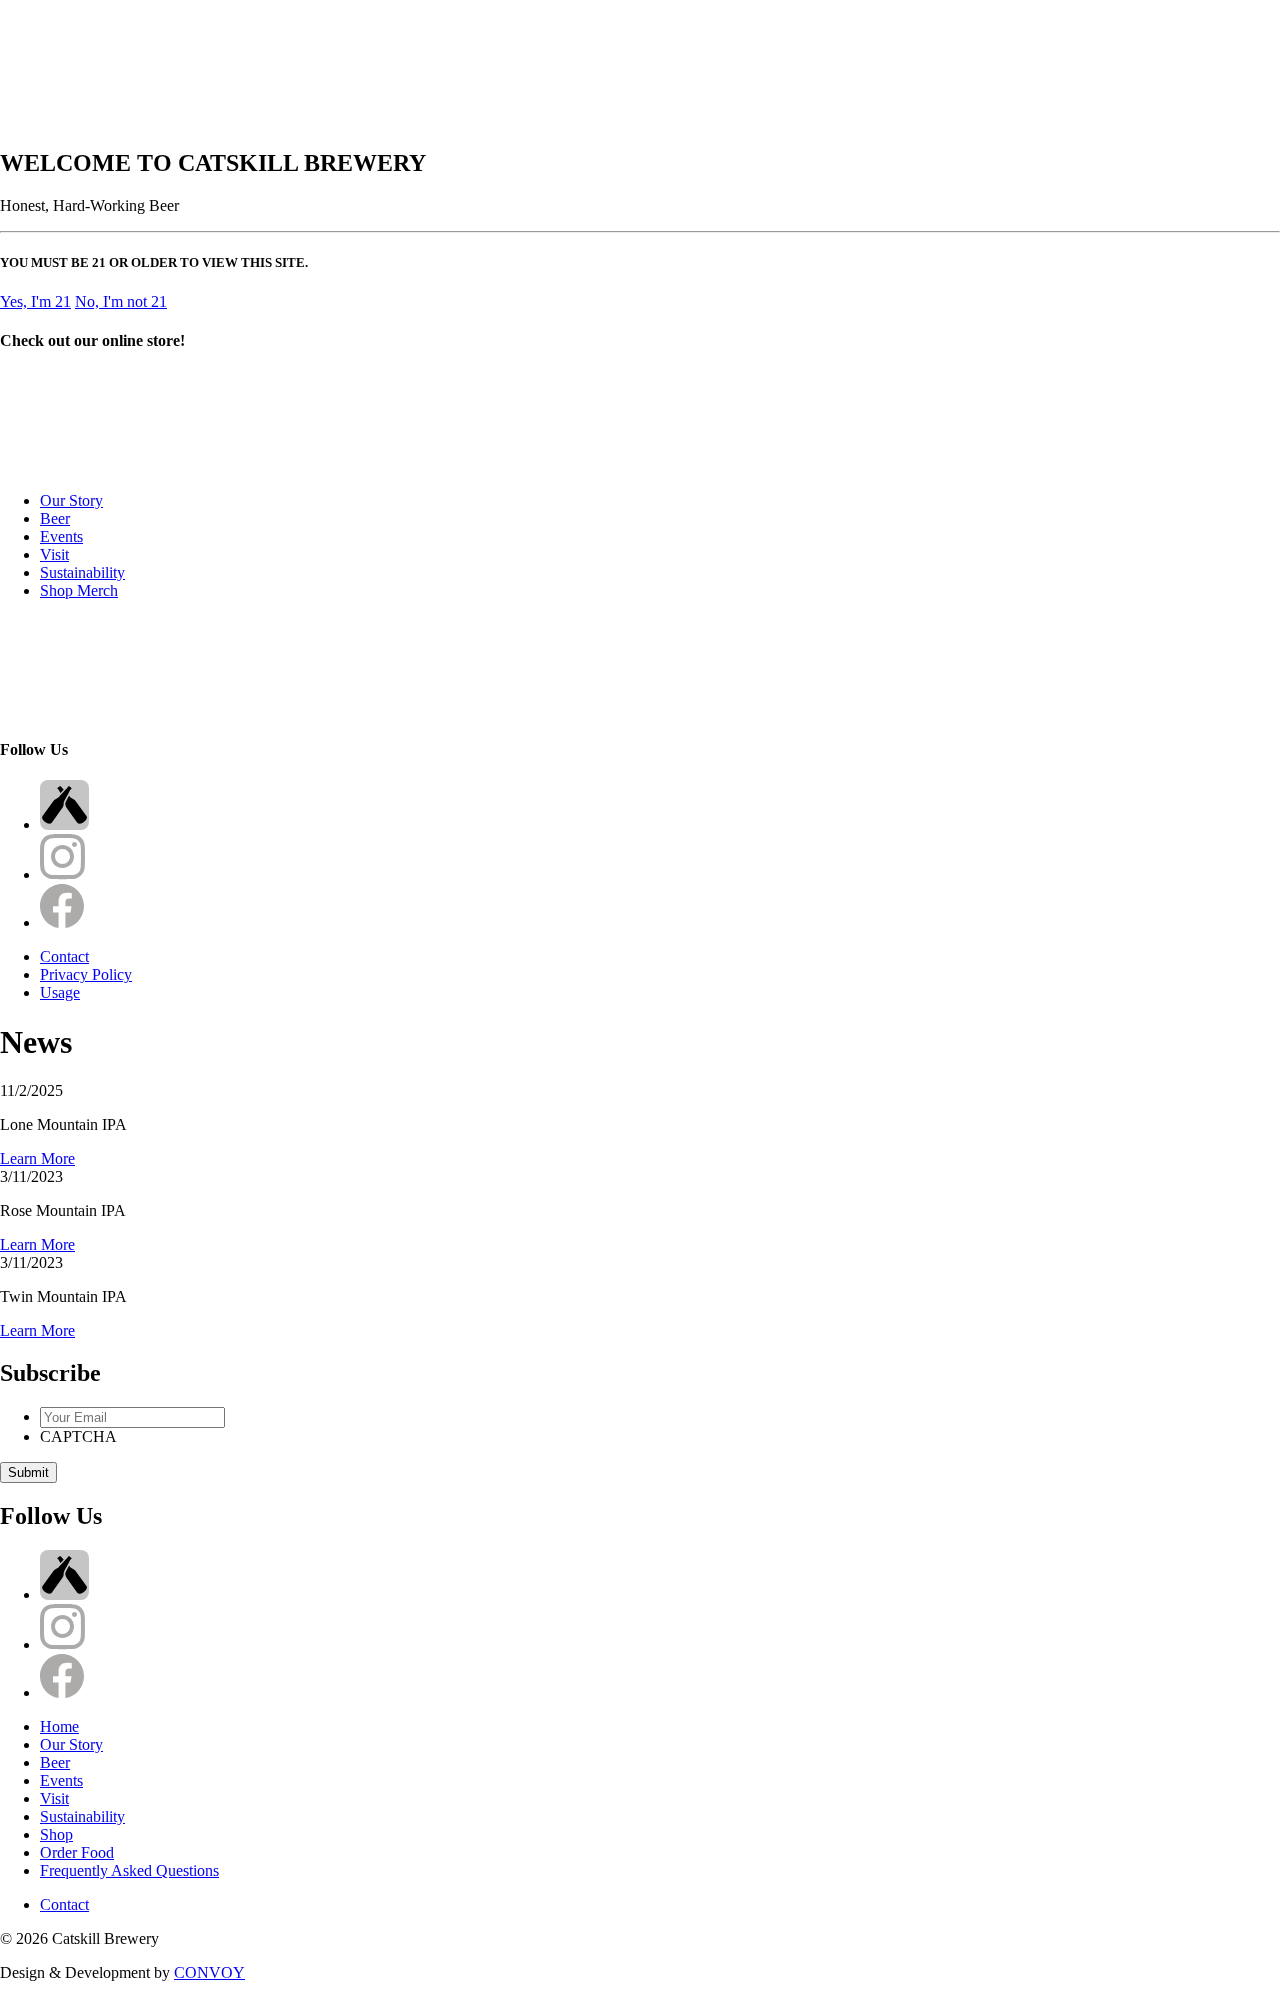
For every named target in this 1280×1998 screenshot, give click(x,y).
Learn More (37, 1158)
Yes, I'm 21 (35, 301)
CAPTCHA (78, 1436)
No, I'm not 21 (121, 301)
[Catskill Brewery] (50, 466)
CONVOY (209, 1972)
